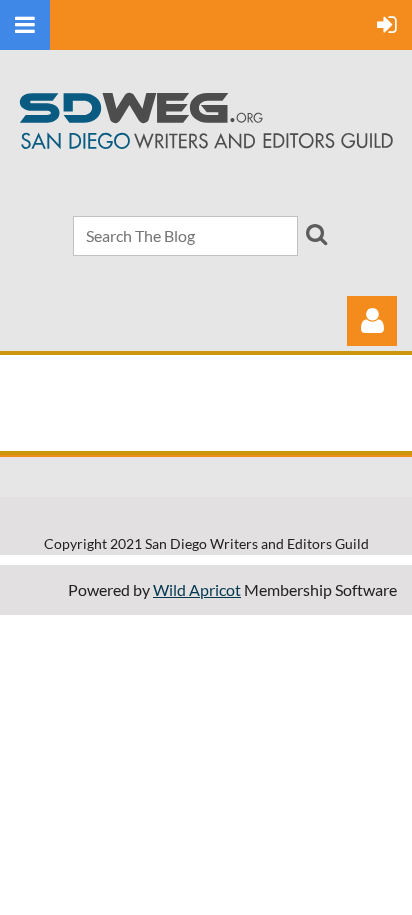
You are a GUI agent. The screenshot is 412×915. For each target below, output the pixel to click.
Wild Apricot (197, 589)
